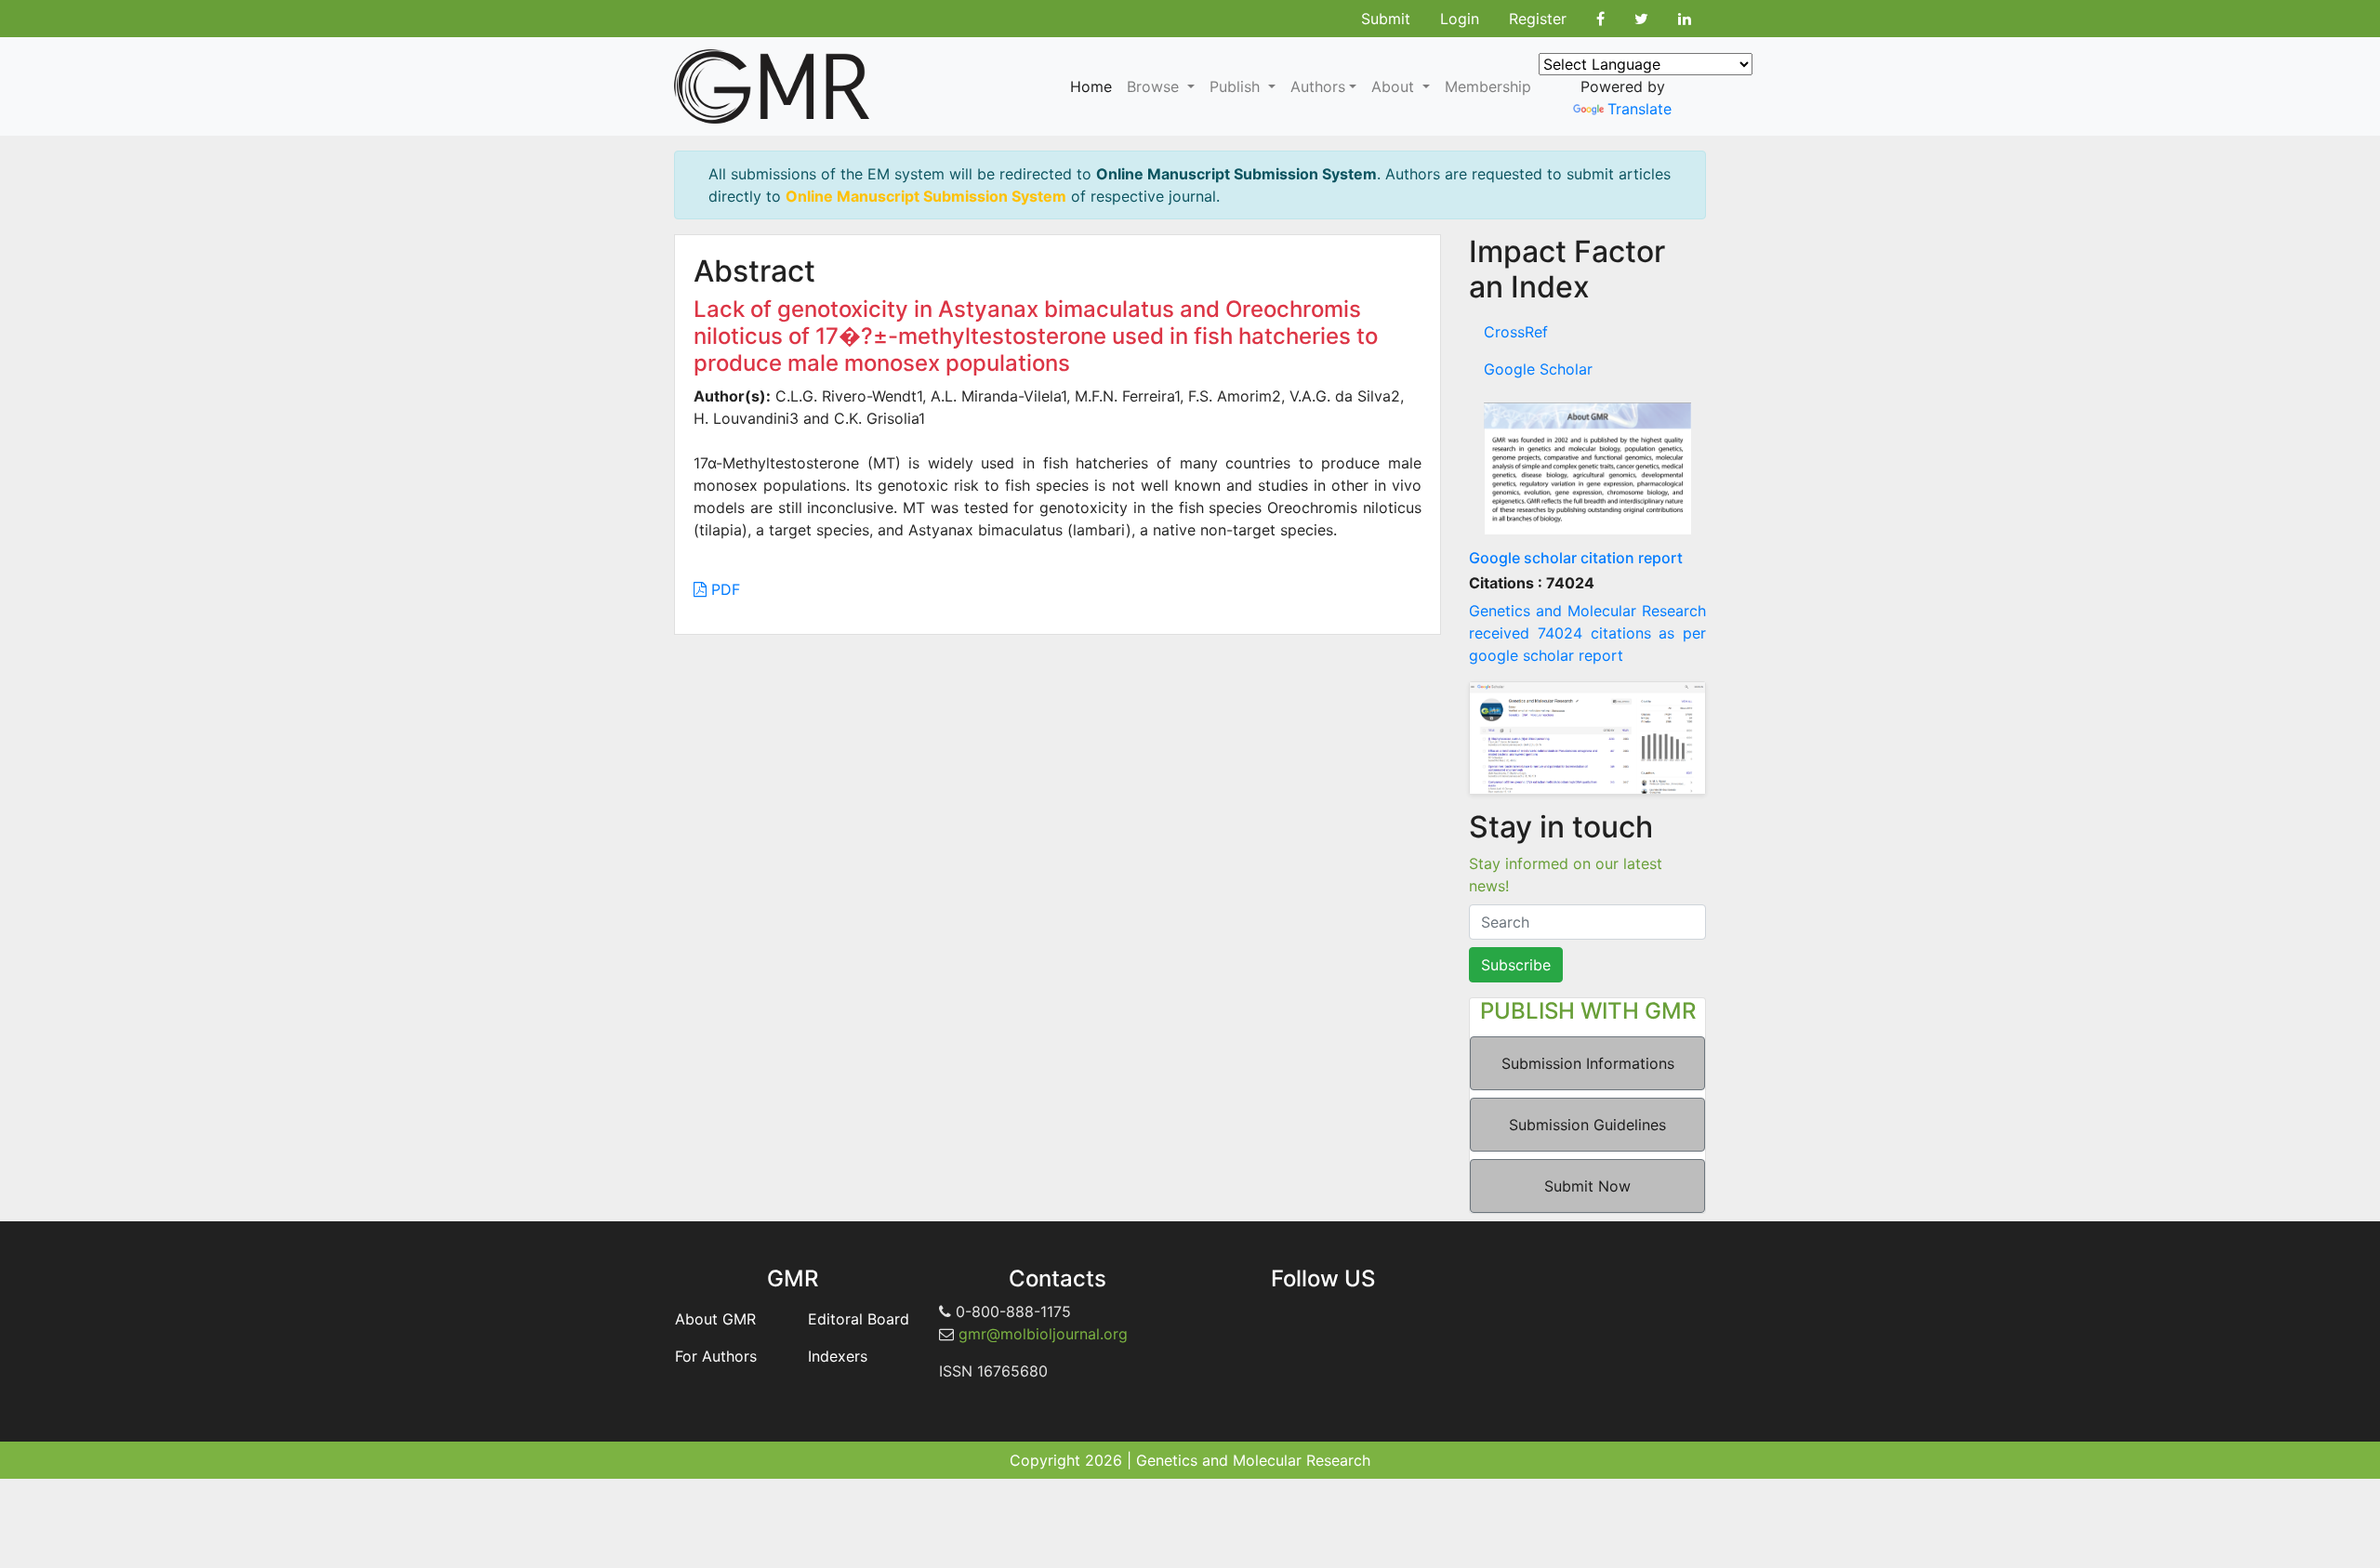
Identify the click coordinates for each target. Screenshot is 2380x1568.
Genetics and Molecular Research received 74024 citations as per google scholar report (1587, 633)
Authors (1318, 86)
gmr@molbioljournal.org (1043, 1334)
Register (1538, 19)
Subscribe (1516, 965)
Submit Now (1587, 1186)
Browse (1155, 86)
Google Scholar (1538, 369)
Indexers (838, 1356)
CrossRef (1516, 332)
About (1395, 86)
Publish (1237, 86)
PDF (723, 589)
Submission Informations (1588, 1063)
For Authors (716, 1356)
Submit (1386, 19)
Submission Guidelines (1587, 1125)
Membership (1488, 86)
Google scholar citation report (1576, 558)
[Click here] (1587, 468)
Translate (1640, 109)
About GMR (715, 1319)
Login (1460, 19)
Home (1091, 86)
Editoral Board (859, 1319)
